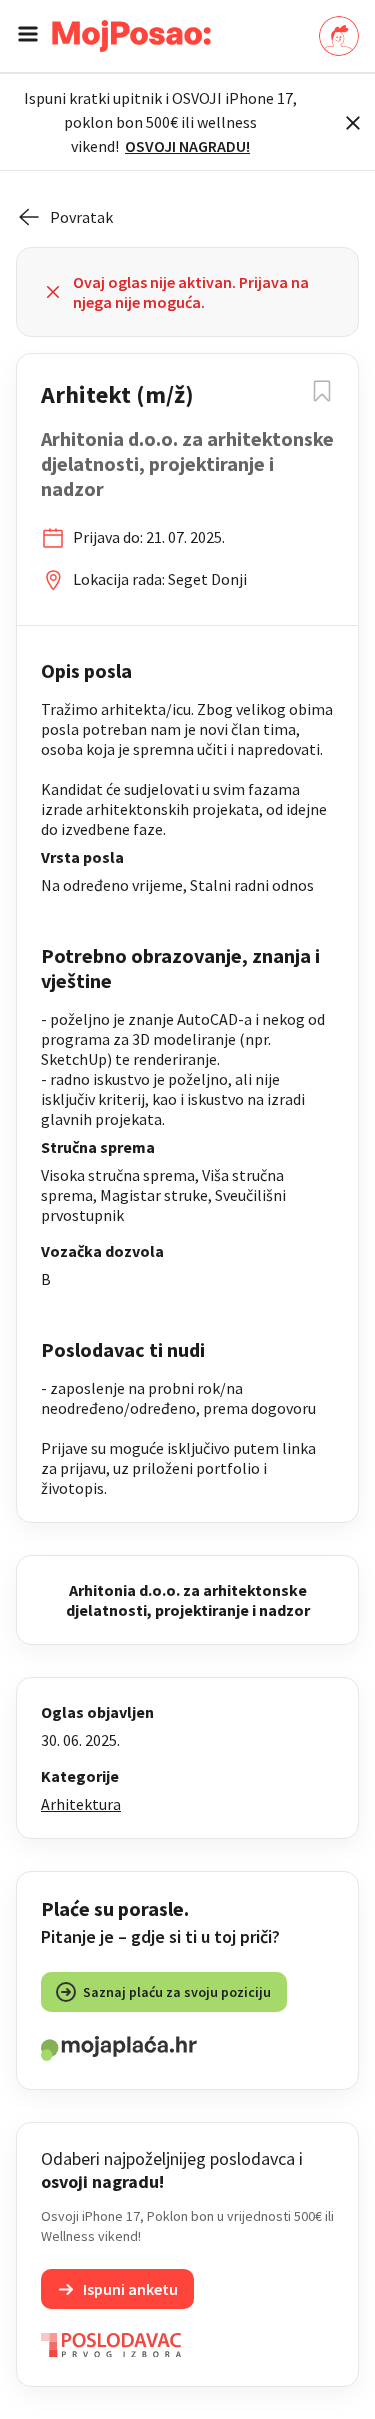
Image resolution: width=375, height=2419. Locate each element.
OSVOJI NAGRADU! (187, 146)
